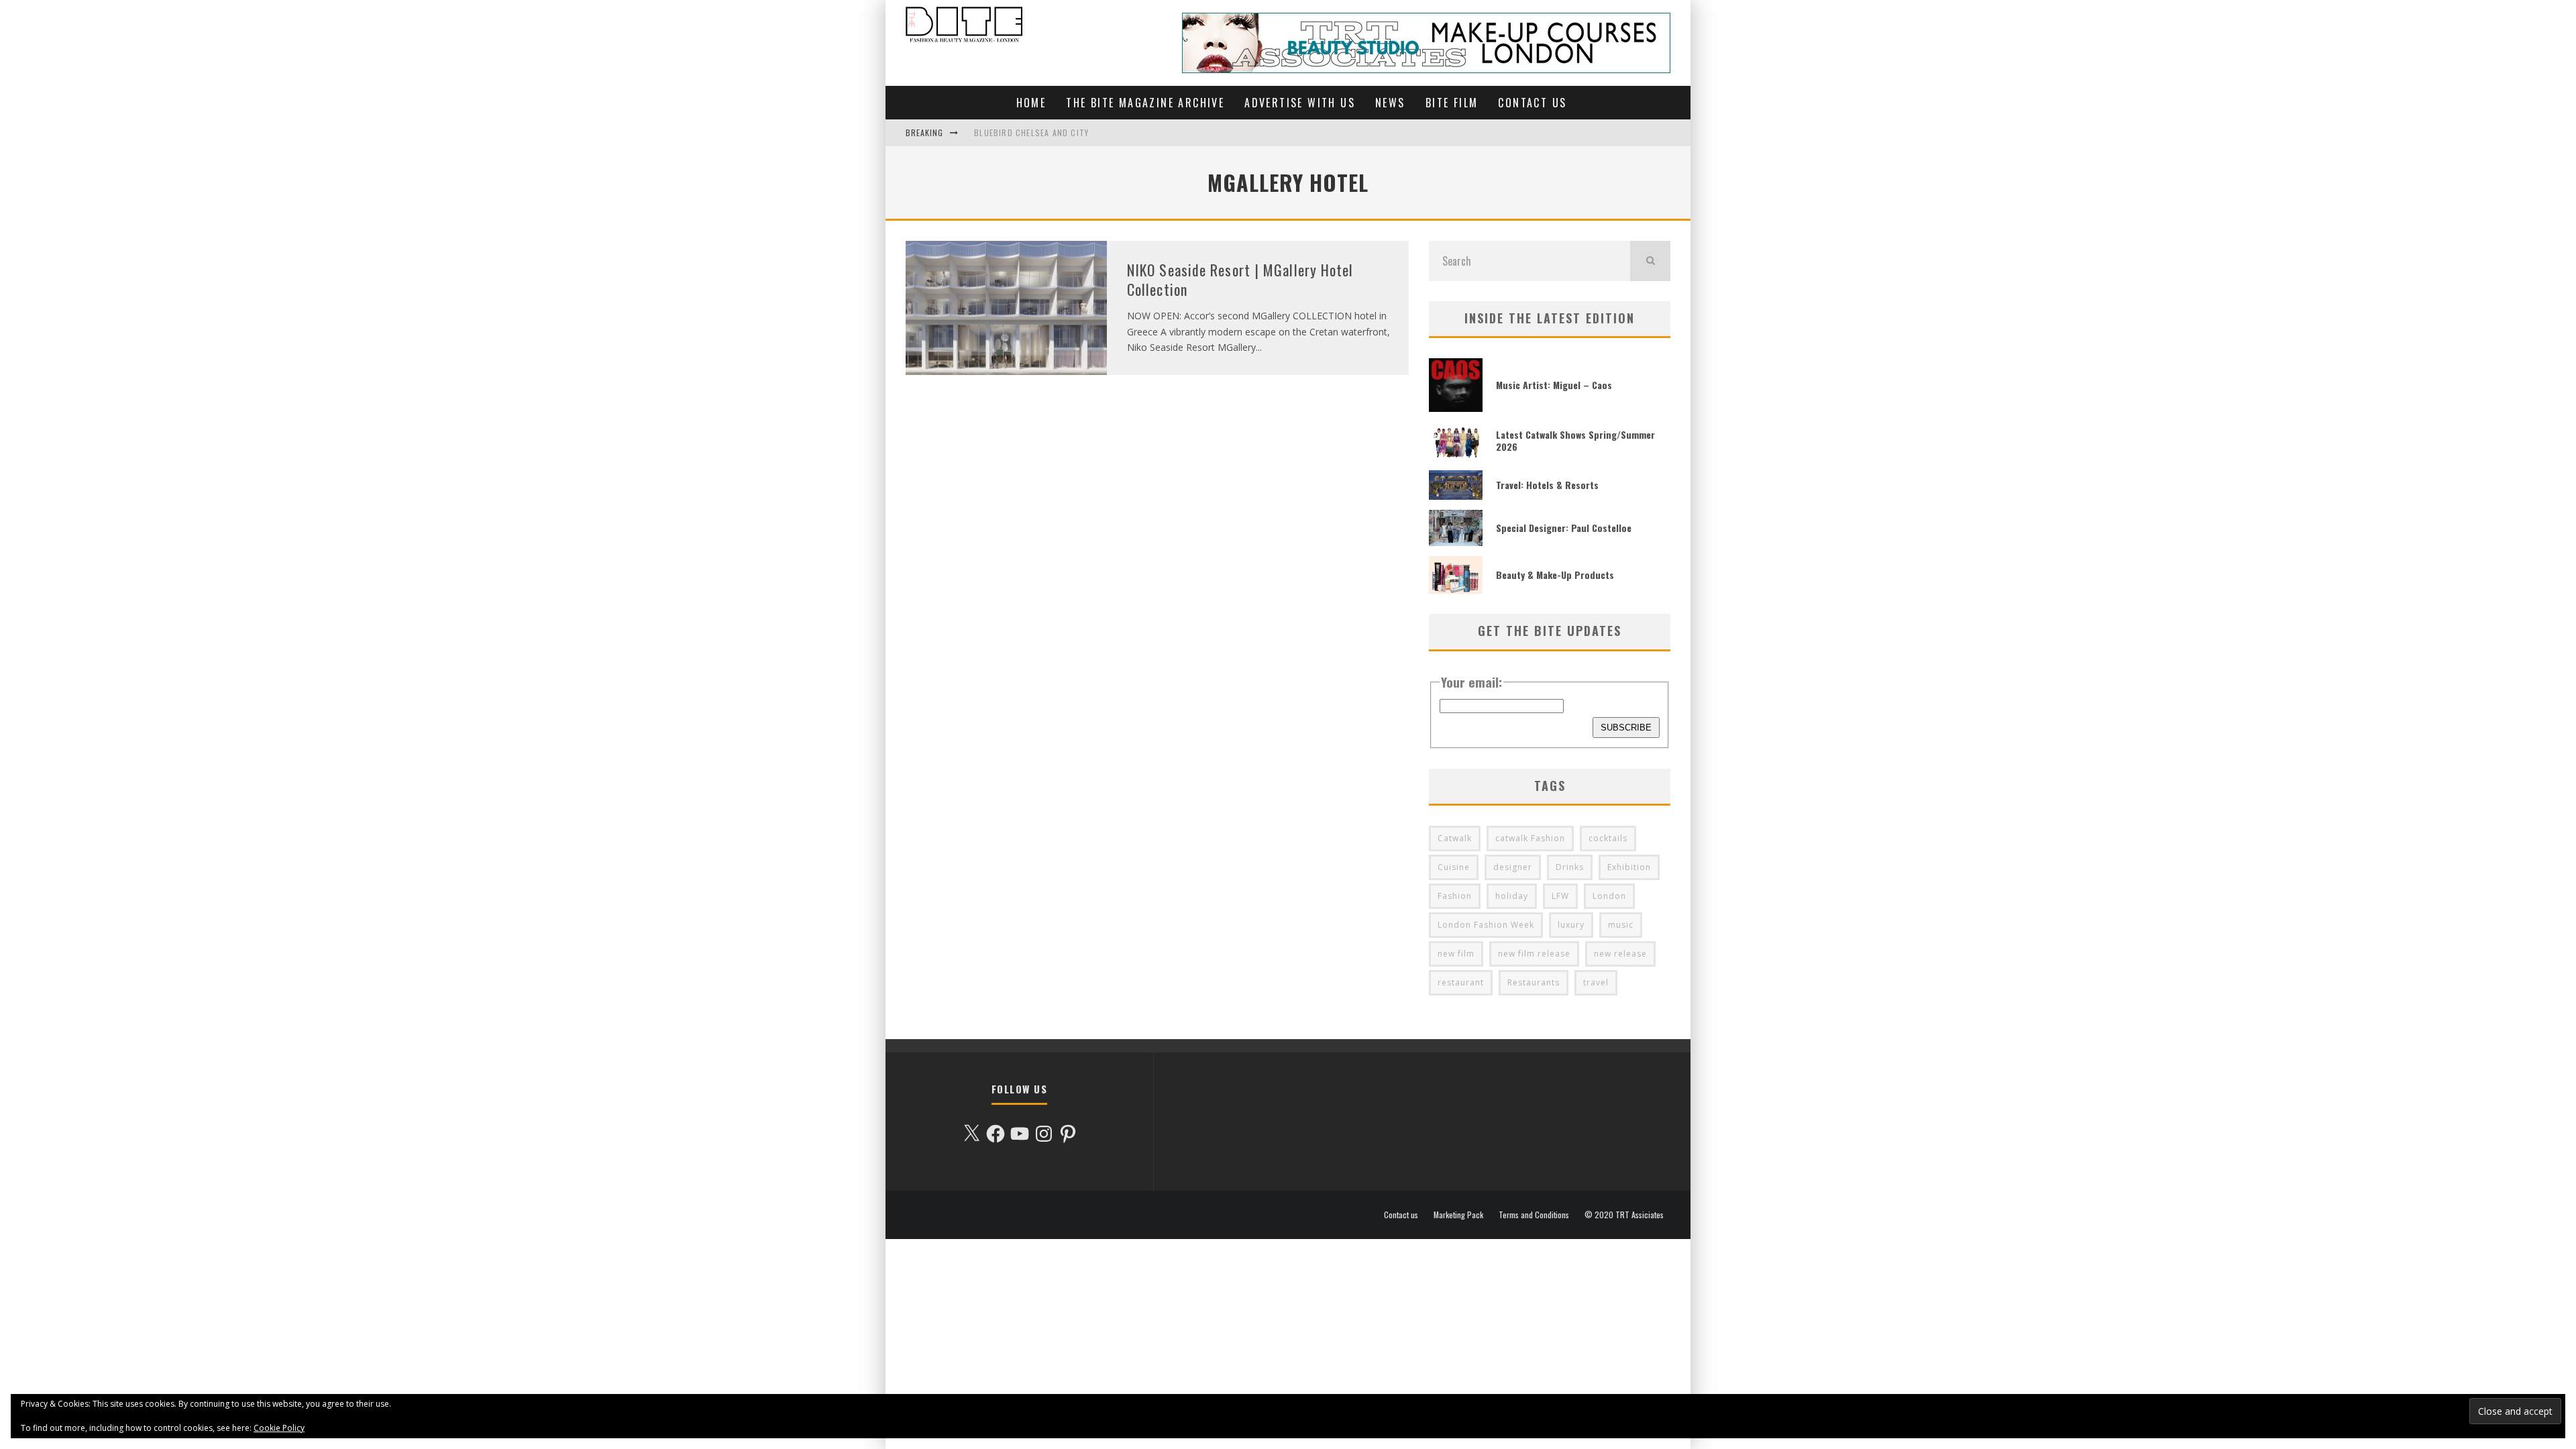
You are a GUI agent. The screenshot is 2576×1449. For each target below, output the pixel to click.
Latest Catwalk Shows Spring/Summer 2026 (1575, 440)
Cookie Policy (279, 1428)
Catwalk (1455, 838)
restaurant (1461, 982)
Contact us (1532, 103)
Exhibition (1629, 867)
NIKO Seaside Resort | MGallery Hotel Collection (1240, 279)
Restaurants (1534, 982)
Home (1031, 103)
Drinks (1570, 867)
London (1609, 896)
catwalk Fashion (1530, 838)
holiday (1512, 896)
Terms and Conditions (1534, 1215)
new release (1620, 954)
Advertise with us (1300, 103)
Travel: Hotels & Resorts (1547, 485)
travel (1596, 982)
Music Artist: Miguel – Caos (1554, 385)
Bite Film (1452, 103)
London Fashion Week (1486, 925)
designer (1513, 867)
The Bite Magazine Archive (1145, 103)
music (1621, 925)
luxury (1571, 925)
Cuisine (1454, 867)
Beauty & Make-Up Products (1555, 575)
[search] (1650, 261)
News (1390, 103)
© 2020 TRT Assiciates (1624, 1215)
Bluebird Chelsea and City (1031, 132)
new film (1456, 954)
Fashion (1455, 896)
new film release (1534, 954)
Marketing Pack (1458, 1215)
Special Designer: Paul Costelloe (1564, 528)
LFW (1560, 896)
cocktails (1608, 838)
